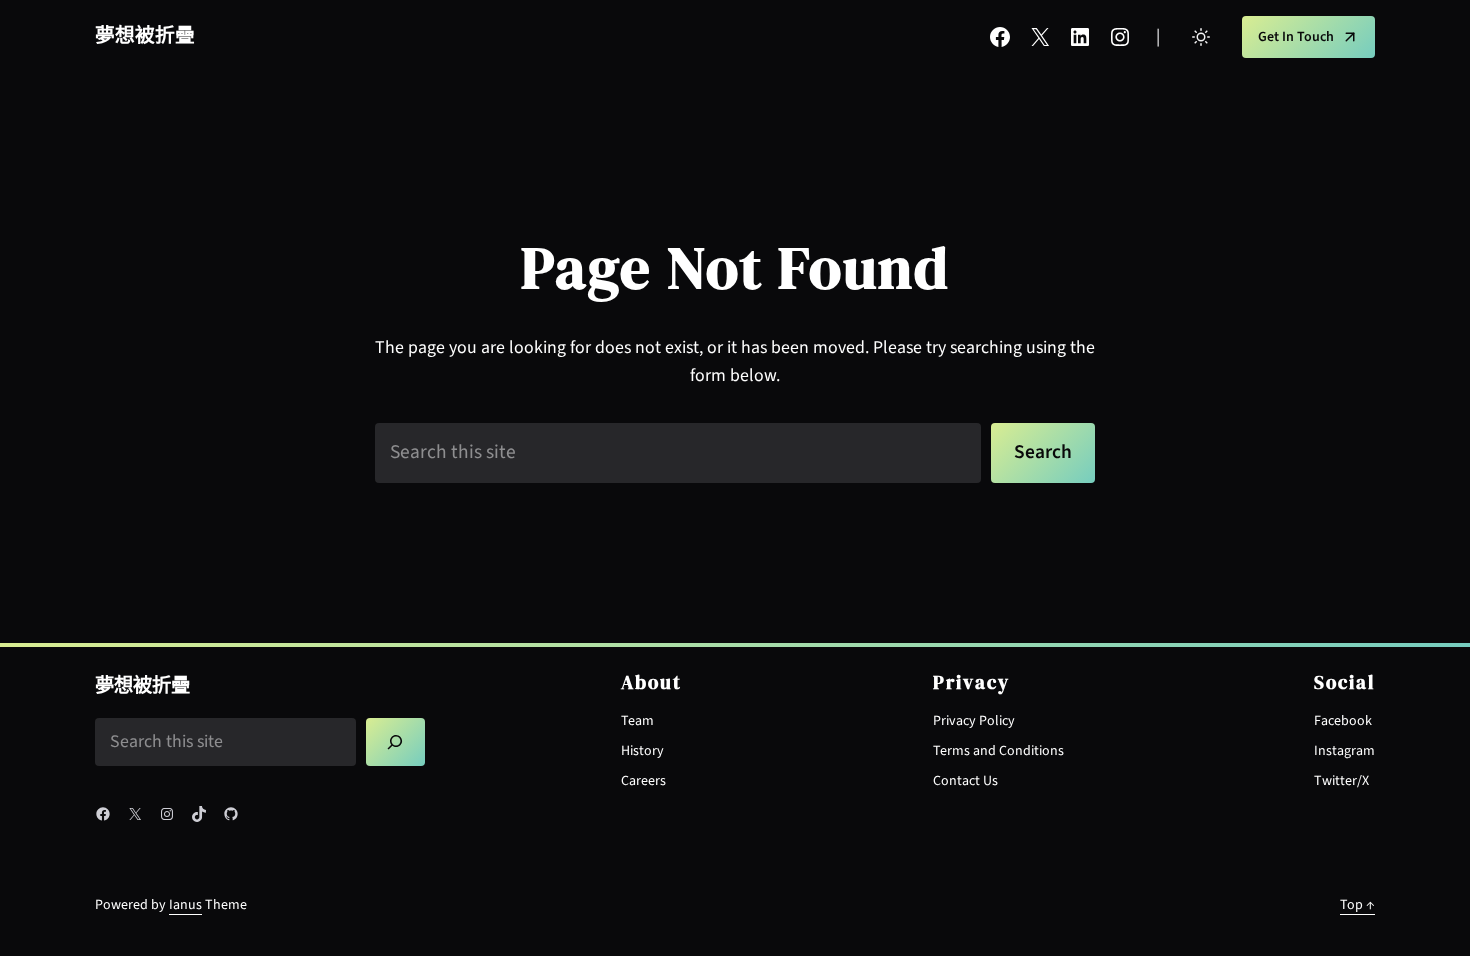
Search (1043, 452)
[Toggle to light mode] (1201, 37)
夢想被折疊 (145, 36)
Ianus (185, 905)
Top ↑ (1357, 905)
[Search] (396, 741)
